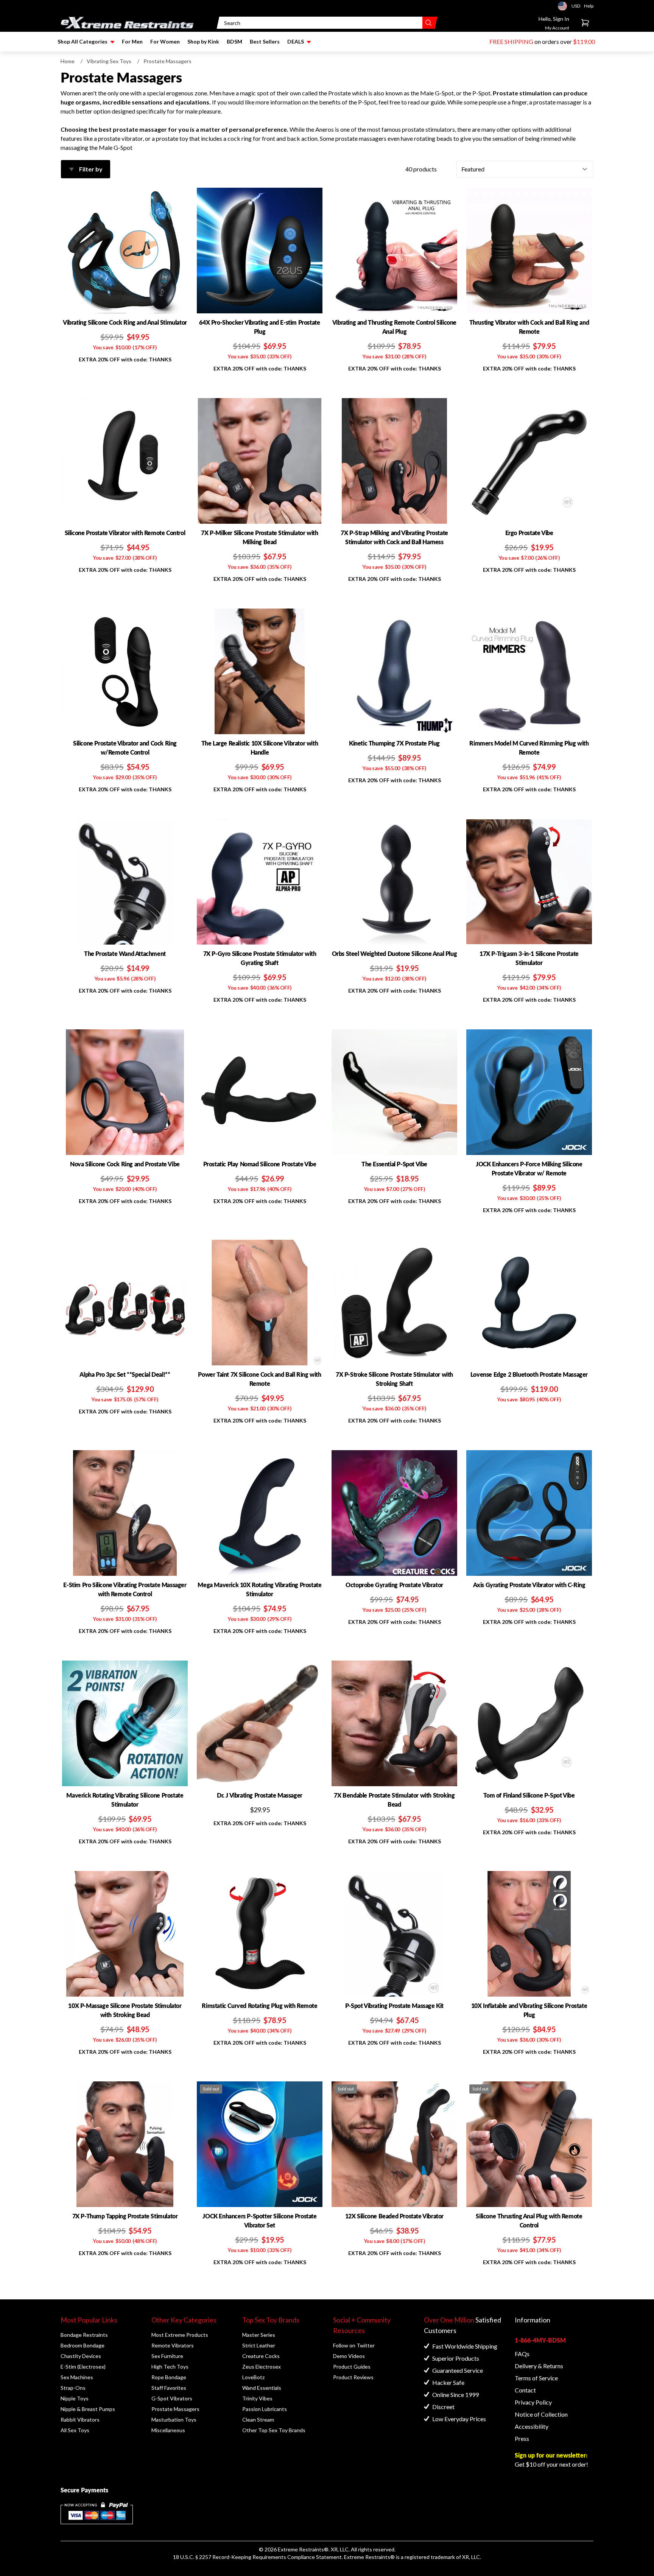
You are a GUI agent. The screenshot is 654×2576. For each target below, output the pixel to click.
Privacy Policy (533, 2402)
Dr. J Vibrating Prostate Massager (260, 1795)
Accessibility (532, 2426)
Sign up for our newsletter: (551, 2455)
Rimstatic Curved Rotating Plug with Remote (259, 2006)
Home (68, 61)
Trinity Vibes (257, 2398)
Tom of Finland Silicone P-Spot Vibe (529, 1795)
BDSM (234, 41)
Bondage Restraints (84, 2335)
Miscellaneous (168, 2430)
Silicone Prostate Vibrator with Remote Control (125, 533)
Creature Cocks (261, 2356)
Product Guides (352, 2367)
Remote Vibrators (173, 2345)
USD (565, 6)
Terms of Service (536, 2378)
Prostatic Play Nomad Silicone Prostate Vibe (260, 1164)
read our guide (427, 102)
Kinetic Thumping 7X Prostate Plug (394, 743)
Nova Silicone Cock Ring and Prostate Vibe (125, 1164)
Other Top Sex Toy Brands (274, 2430)
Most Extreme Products (180, 2335)
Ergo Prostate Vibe (529, 533)
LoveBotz (253, 2377)
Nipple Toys (75, 2398)
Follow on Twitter (354, 2345)
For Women (165, 41)
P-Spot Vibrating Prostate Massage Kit (394, 2006)
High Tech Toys (170, 2367)
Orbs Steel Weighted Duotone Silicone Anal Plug (395, 953)
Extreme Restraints (301, 2549)
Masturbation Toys (174, 2420)
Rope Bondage (169, 2377)
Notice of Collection (541, 2414)
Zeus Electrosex (262, 2367)
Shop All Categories (83, 41)
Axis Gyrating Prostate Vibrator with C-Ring (529, 1585)
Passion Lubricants (265, 2409)
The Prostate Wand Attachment (125, 953)
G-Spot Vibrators (172, 2398)
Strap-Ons (73, 2388)
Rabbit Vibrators (80, 2420)
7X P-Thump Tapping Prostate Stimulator (125, 2216)
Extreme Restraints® (369, 2557)
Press (522, 2438)
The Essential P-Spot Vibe (394, 1164)
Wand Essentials (262, 2388)
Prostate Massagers (175, 2409)
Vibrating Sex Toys (109, 61)
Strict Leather (259, 2345)
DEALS (296, 41)
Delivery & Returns (539, 2366)
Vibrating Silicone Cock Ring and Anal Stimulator (125, 322)
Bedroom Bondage (83, 2345)
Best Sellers (265, 41)
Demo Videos (349, 2356)
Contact (525, 2390)
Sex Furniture (167, 2356)
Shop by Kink (203, 41)
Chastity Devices (81, 2356)
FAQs (522, 2354)
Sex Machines (77, 2377)
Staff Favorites (169, 2388)
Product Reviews (353, 2377)
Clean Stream (258, 2420)
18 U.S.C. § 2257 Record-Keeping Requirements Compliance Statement (257, 2557)
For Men (132, 41)
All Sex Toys (75, 2430)
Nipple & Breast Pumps (88, 2409)
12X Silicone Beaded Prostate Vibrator (394, 2216)
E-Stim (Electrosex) (83, 2367)
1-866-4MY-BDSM (540, 2340)
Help (589, 6)
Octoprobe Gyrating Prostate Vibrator (394, 1585)
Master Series (259, 2335)
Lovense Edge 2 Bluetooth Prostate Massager (529, 1374)
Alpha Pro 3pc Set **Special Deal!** (125, 1374)
